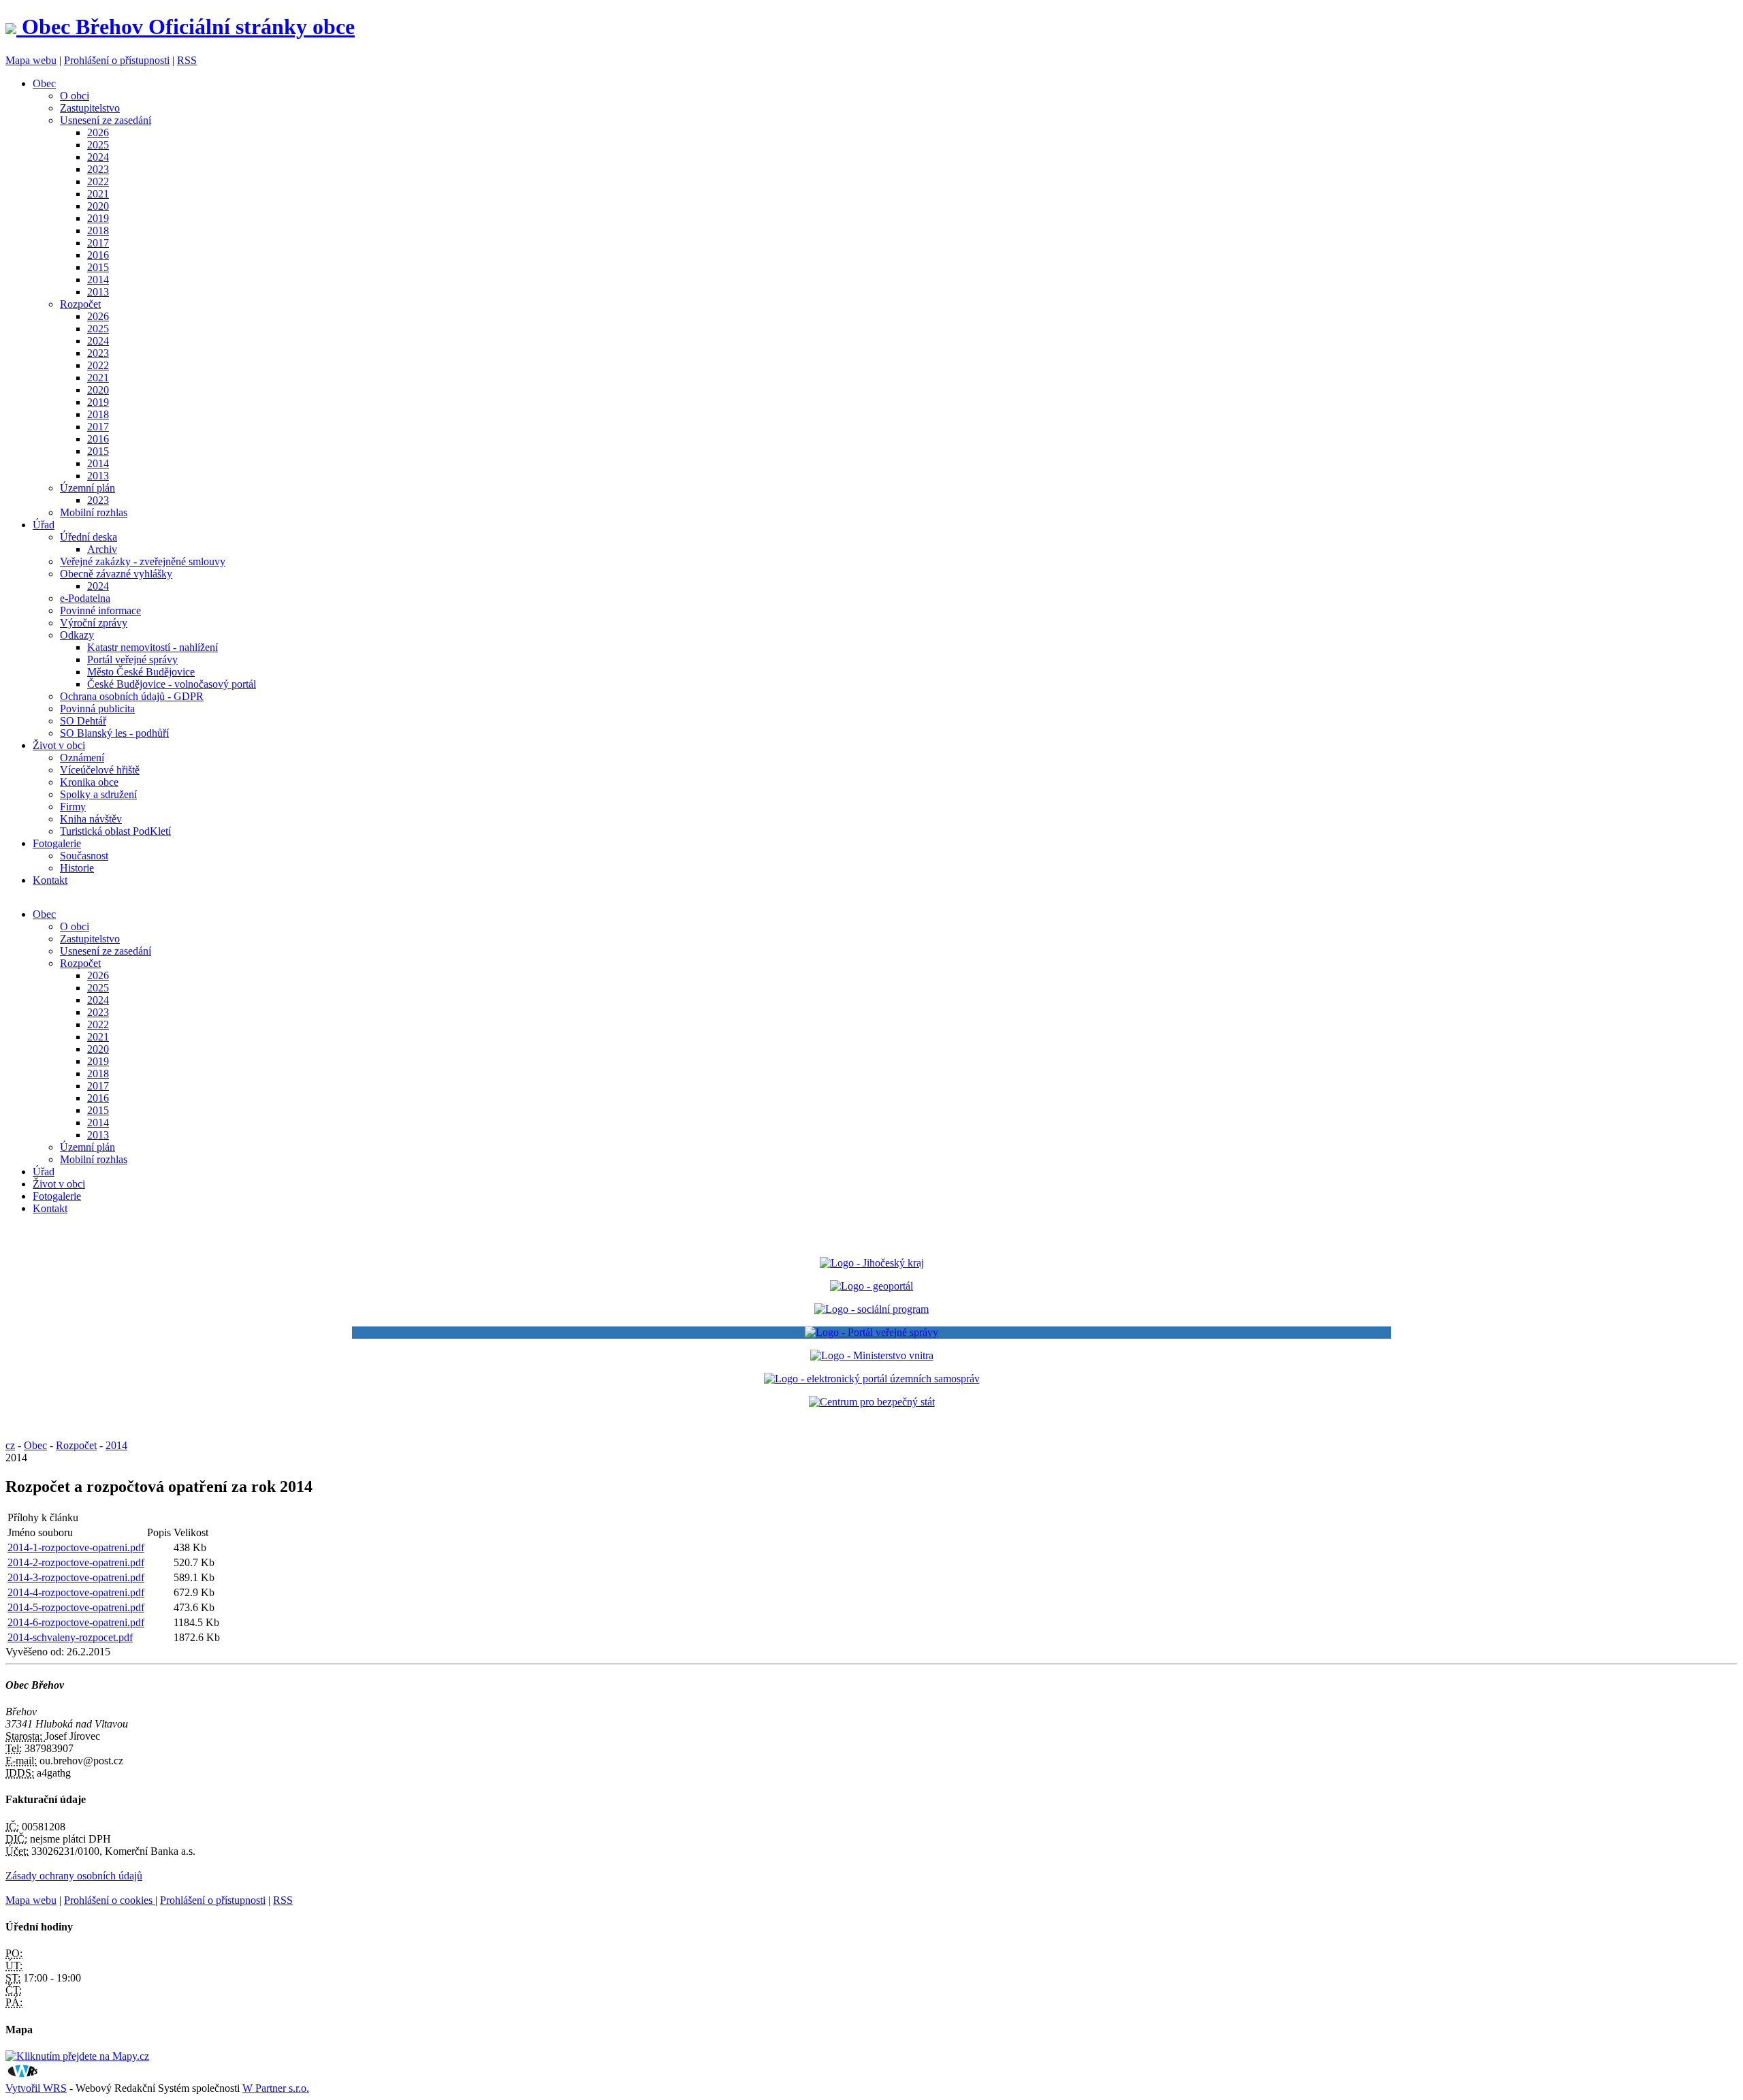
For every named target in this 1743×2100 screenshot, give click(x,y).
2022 (98, 181)
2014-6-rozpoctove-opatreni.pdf (76, 1622)
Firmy (73, 807)
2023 (98, 169)
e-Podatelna (85, 598)
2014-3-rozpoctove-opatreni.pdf (76, 1577)
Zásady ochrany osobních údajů (74, 1876)
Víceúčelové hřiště (100, 770)
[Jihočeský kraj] (872, 1263)
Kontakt (50, 880)
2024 (98, 157)
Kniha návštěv (91, 819)
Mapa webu (31, 60)
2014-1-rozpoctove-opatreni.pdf (76, 1547)
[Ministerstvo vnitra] (872, 1355)
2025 (98, 145)
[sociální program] (871, 1309)
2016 (98, 255)
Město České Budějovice (141, 672)
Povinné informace (100, 610)
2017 (98, 243)
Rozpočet (80, 304)
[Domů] (14, 27)
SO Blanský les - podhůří (114, 733)
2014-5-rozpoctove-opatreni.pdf (76, 1607)
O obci (75, 96)
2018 (98, 230)
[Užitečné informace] (872, 1402)
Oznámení (82, 758)
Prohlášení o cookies (110, 1900)
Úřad (44, 525)
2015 (98, 267)
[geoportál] (871, 1286)
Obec (44, 83)
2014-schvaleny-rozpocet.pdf (70, 1637)
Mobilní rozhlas (94, 512)
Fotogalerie (57, 843)
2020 (98, 206)
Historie (77, 868)
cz (10, 1445)
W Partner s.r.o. (276, 2088)
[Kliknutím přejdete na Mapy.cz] (77, 2056)
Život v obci (59, 745)
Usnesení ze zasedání (106, 120)
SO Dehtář (83, 721)
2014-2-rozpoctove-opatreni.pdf (76, 1562)
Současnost (84, 856)
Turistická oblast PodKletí (115, 831)
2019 (98, 218)
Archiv (102, 549)
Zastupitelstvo (90, 108)
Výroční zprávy (94, 623)
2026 (98, 132)
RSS (187, 60)
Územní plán (87, 488)
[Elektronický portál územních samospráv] (872, 1379)
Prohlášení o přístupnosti (117, 60)
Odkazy (77, 635)
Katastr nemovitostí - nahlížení (153, 647)
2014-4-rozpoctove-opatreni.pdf (76, 1592)
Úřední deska (89, 537)
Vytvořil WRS (36, 2088)
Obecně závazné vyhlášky (116, 574)
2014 (98, 280)
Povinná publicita (97, 709)
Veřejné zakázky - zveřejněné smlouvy (143, 561)
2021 (98, 194)
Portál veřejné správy (132, 659)
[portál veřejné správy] (871, 1333)
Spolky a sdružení (98, 794)
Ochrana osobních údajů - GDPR (132, 696)
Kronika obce (89, 782)
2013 (98, 292)
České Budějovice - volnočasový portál (172, 684)
